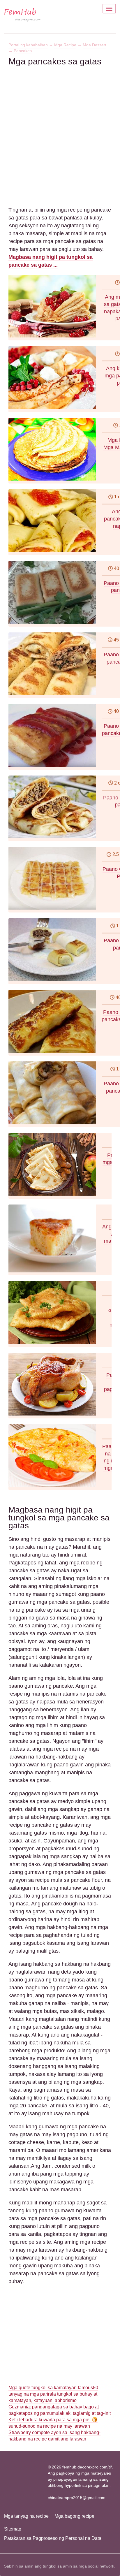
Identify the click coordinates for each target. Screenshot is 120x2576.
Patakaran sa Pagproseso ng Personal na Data (53, 2538)
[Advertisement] (60, 127)
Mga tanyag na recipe (26, 2516)
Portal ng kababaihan (28, 45)
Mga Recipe (65, 45)
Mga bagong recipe (74, 2516)
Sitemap (13, 2529)
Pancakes (23, 51)
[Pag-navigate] (109, 9)
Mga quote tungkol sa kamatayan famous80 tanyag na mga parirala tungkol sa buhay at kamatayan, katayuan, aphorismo (53, 2394)
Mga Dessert (95, 45)
